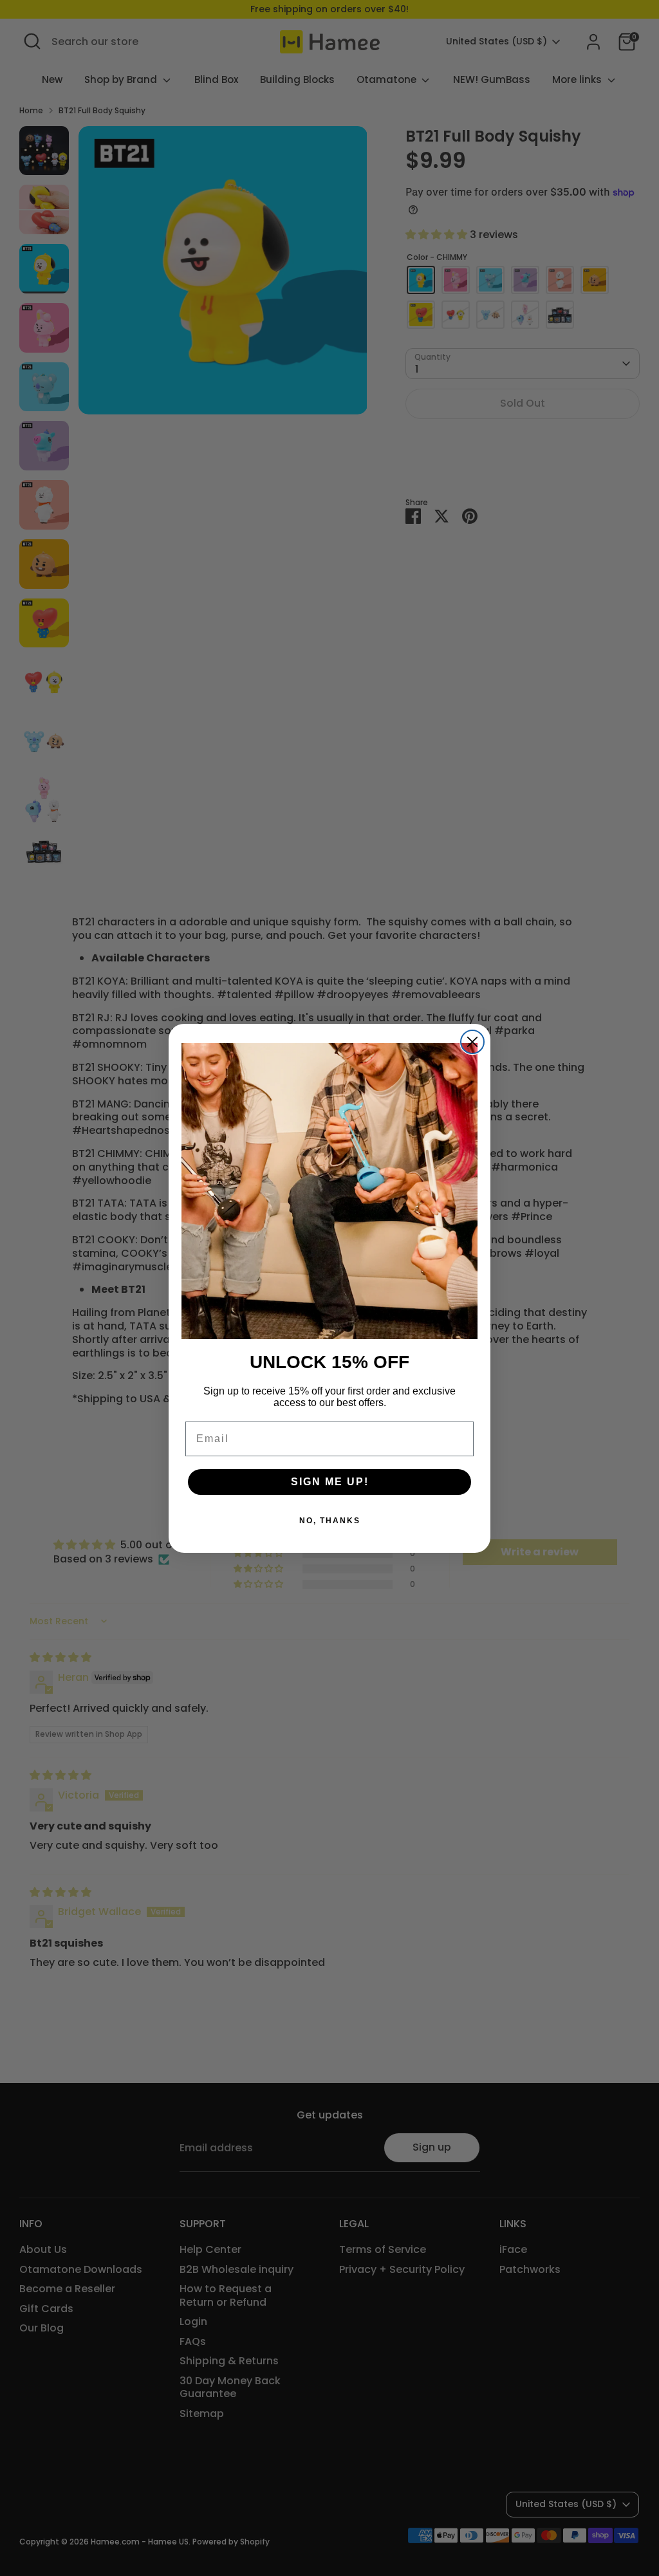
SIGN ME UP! (330, 1482)
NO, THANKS (330, 1521)
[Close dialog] (472, 1042)
